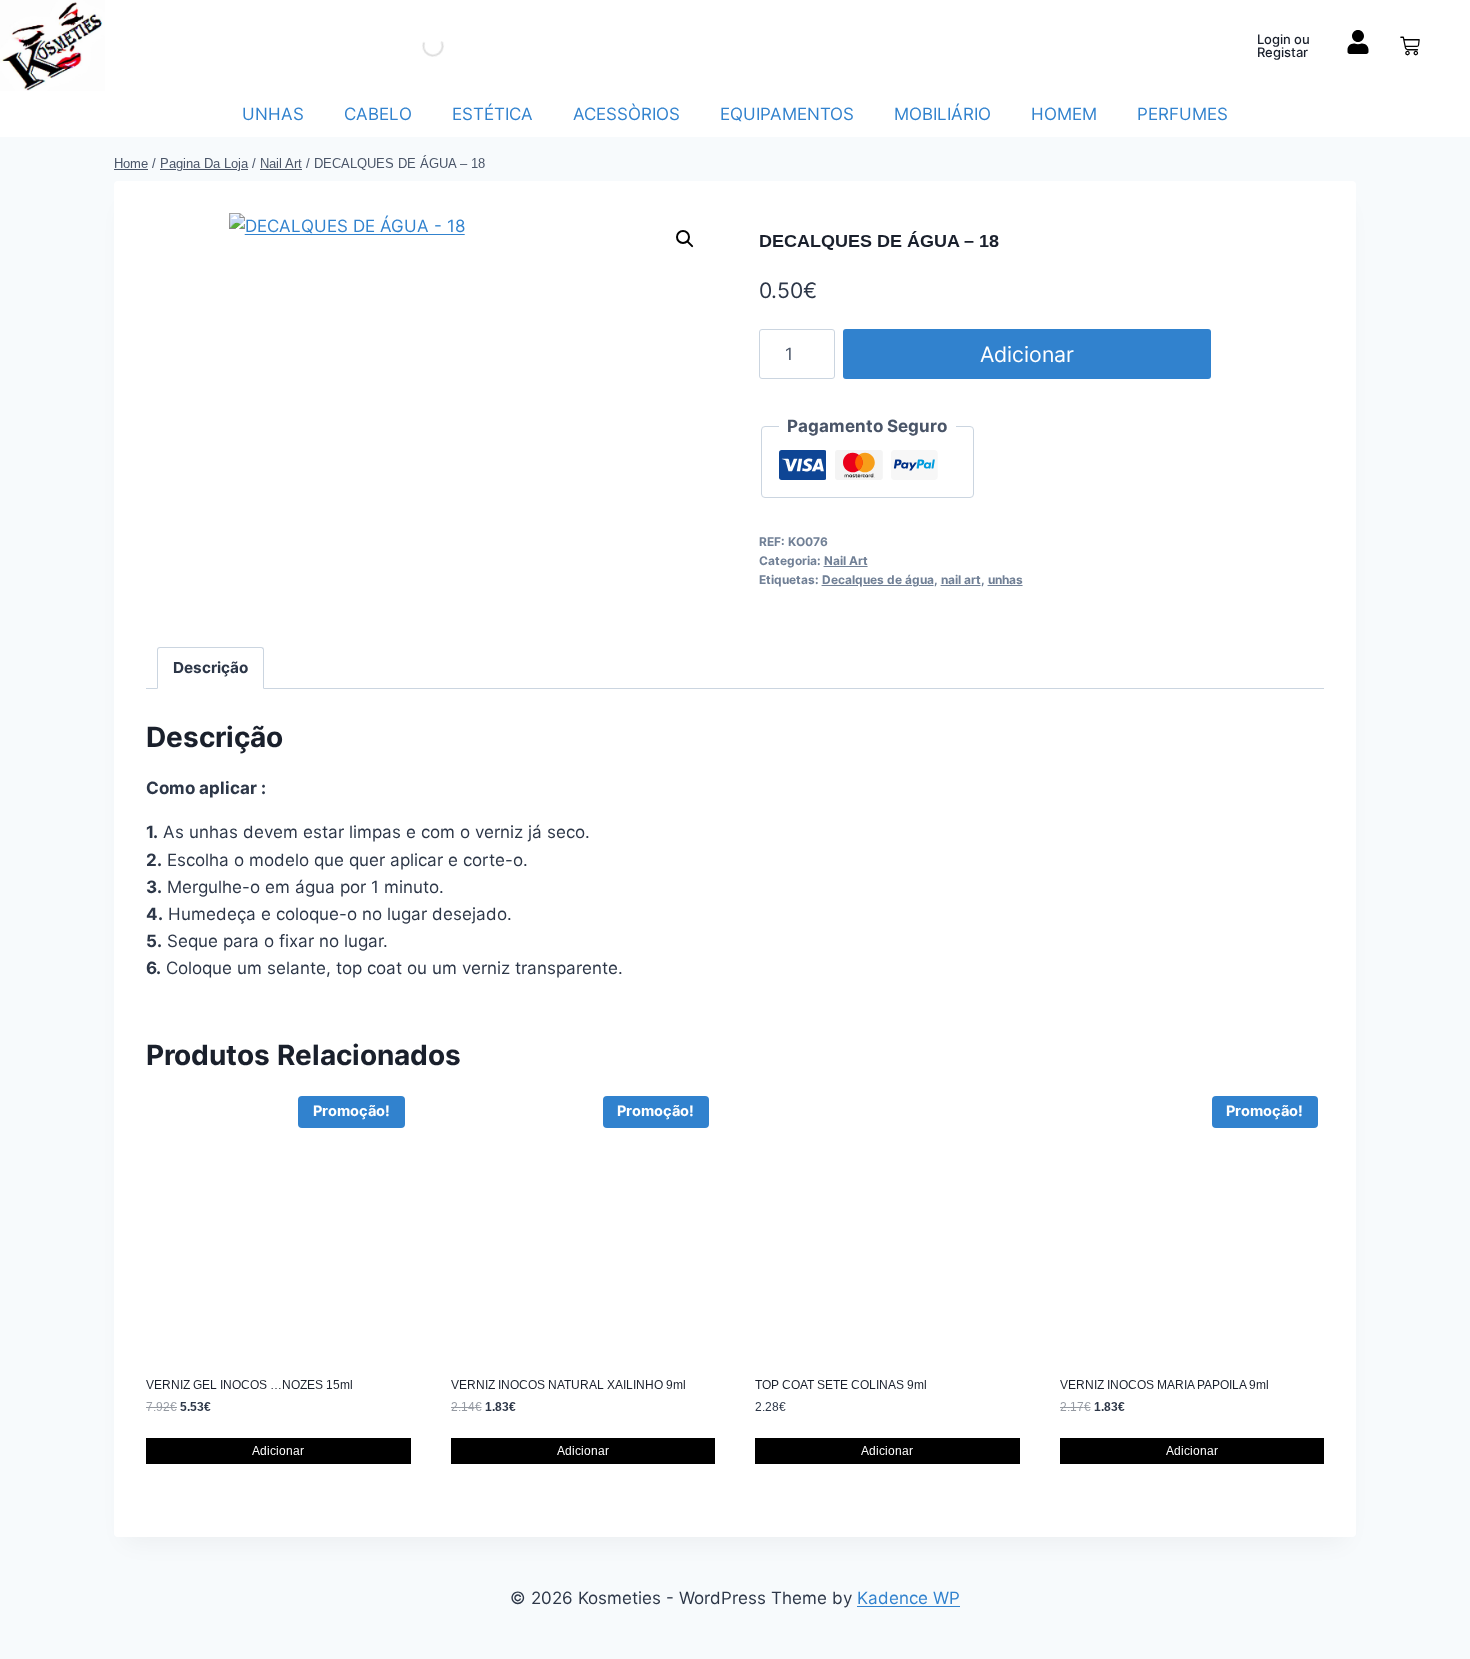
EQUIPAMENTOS (787, 114)
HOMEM (1064, 114)
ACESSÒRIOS (626, 114)
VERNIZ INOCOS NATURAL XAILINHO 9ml (568, 1385)
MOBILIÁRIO (942, 114)
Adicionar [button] (278, 1451)
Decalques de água (878, 579)
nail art (961, 579)
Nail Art (846, 560)
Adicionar (1027, 354)
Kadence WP (908, 1598)
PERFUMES (1182, 114)
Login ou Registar (1283, 45)
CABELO (378, 114)
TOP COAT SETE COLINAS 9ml (841, 1385)
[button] (685, 239)
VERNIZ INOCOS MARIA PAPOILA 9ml (1164, 1385)
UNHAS (273, 114)
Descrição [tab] (210, 667)
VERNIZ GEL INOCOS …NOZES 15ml (249, 1385)
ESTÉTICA (492, 114)
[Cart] (1410, 46)
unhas (1005, 579)
